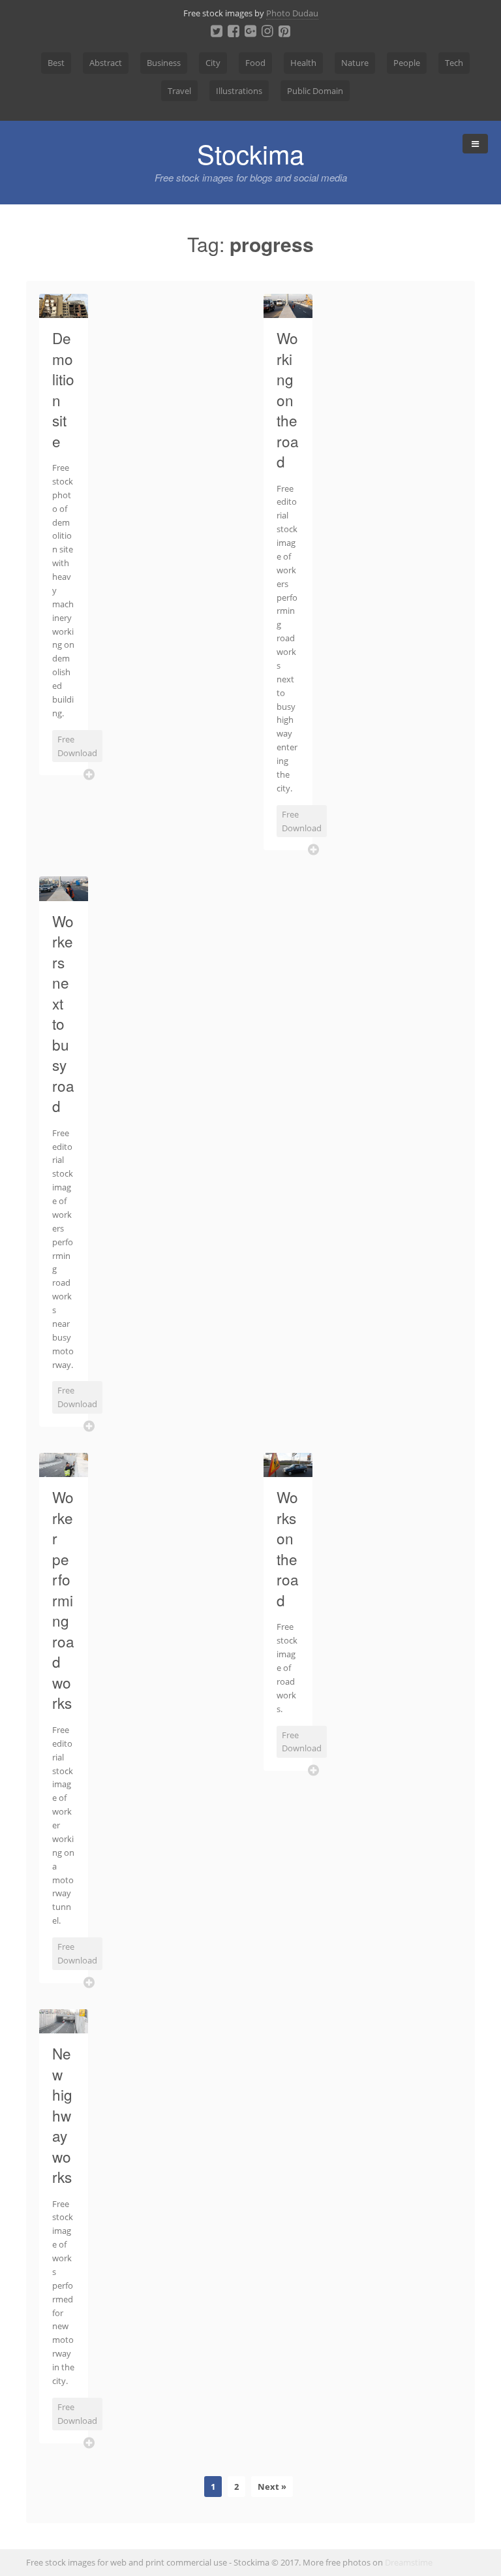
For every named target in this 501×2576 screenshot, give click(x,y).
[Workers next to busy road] (64, 893)
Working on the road (288, 399)
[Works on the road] (288, 1469)
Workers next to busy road (63, 1013)
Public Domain (315, 91)
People (407, 63)
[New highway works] (64, 2026)
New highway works (62, 2115)
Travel (179, 91)
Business (164, 63)
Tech (454, 63)
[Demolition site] (64, 310)
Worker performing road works (63, 1599)
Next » (272, 2487)
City (213, 63)
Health (303, 63)
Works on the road (288, 1548)
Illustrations (239, 91)
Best (56, 63)
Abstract (106, 63)
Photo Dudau (292, 13)
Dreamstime (409, 2562)
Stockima (250, 153)
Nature (355, 63)
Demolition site (63, 389)
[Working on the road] (288, 310)
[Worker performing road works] (64, 1469)
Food (255, 63)
